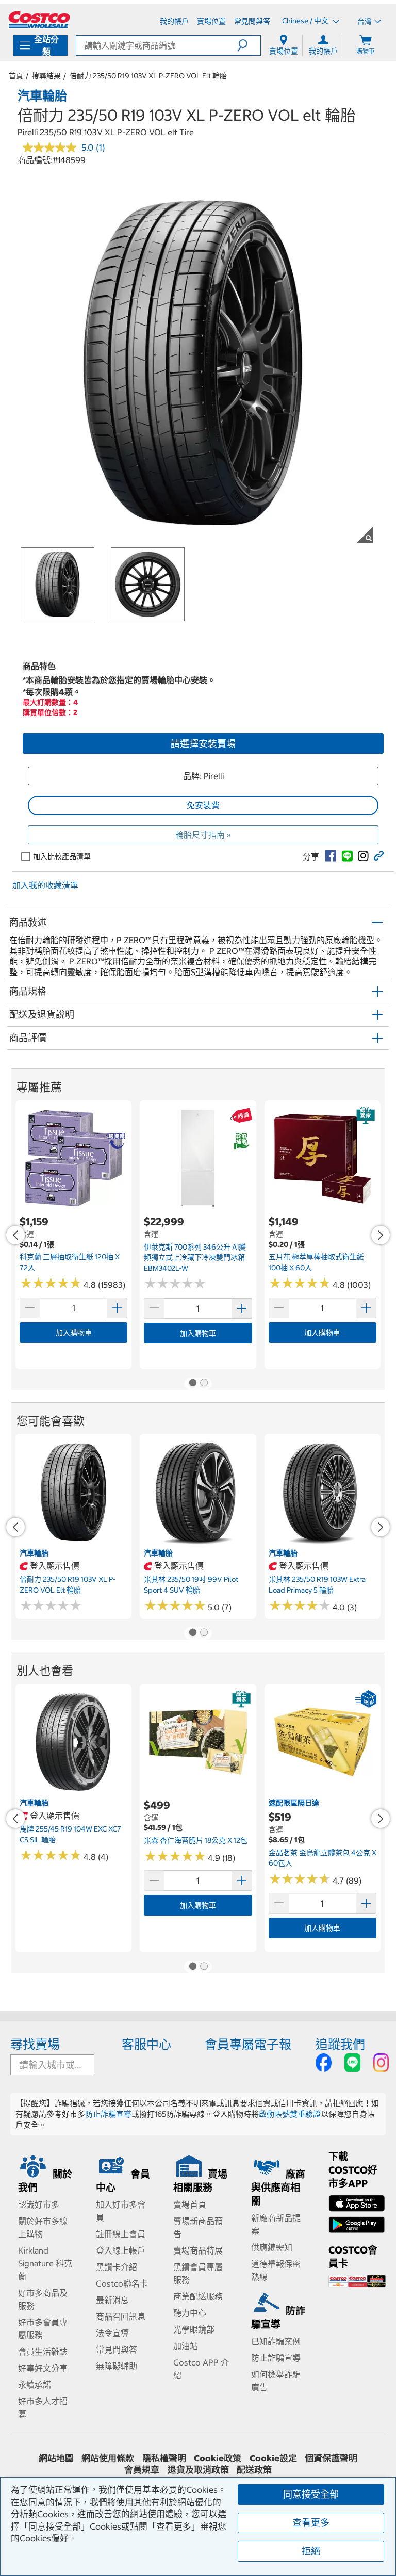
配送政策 (254, 2470)
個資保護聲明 (331, 2458)
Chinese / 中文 (306, 21)
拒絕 (311, 2551)
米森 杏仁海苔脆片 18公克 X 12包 (196, 1840)
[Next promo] (381, 1235)
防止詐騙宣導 (108, 2114)
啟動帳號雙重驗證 (290, 2114)
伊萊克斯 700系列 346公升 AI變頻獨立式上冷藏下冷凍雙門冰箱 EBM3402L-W (195, 1258)
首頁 (16, 76)
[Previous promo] (15, 1235)
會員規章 (142, 2470)
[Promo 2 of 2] (204, 1384)
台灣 (365, 21)
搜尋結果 (46, 76)
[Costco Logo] (39, 20)
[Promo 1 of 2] (192, 1384)
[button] (249, 45)
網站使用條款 (108, 2458)
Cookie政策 (218, 2458)
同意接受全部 (311, 2494)
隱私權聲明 (164, 2458)
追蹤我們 (340, 2044)
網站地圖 (56, 2458)
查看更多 (311, 2523)
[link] (331, 856)
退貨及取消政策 (198, 2470)
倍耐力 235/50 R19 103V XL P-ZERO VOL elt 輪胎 (148, 76)
